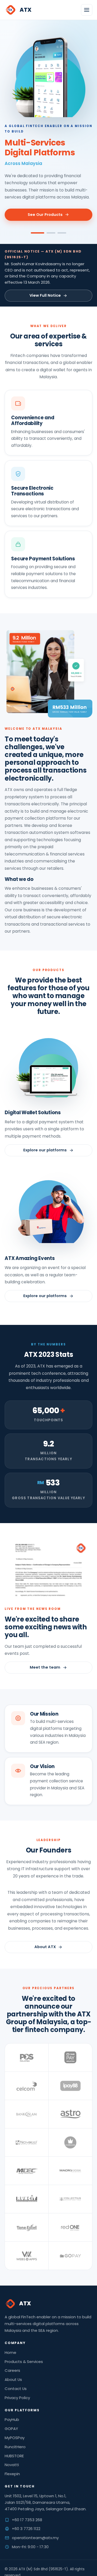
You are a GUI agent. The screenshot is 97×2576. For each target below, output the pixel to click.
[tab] (38, 233)
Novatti (12, 2465)
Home (10, 2352)
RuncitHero (15, 2447)
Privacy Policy (17, 2398)
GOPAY (11, 2429)
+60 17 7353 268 (27, 2520)
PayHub (12, 2419)
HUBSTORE (14, 2456)
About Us (13, 2379)
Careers (12, 2370)
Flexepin (12, 2474)
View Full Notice (45, 295)
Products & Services (24, 2362)
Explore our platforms (45, 1150)
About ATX (45, 1947)
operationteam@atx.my (35, 2538)
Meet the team (45, 1667)
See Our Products (45, 215)
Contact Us (16, 2389)
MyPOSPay (15, 2438)
